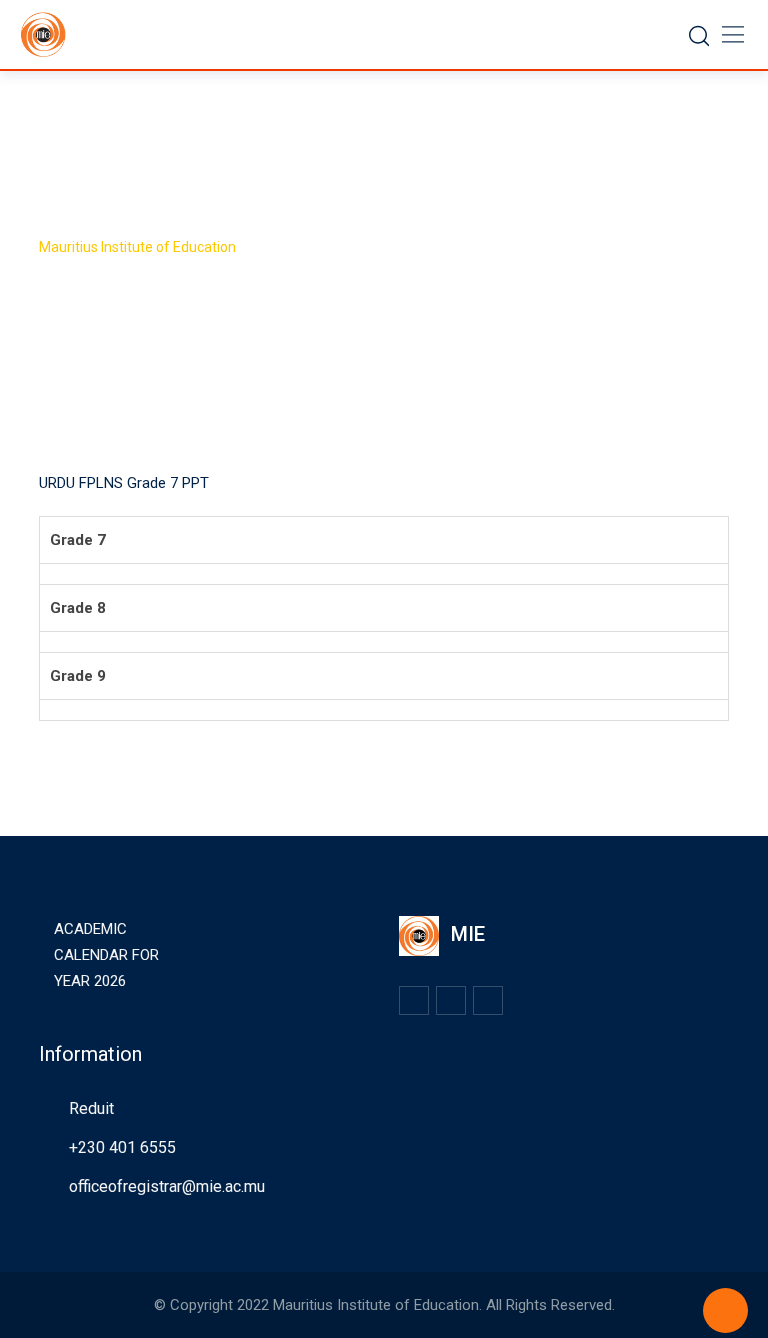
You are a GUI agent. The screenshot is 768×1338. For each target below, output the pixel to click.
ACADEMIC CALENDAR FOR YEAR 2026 (106, 955)
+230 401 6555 (122, 1147)
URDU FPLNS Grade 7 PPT (124, 483)
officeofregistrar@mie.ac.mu (167, 1186)
